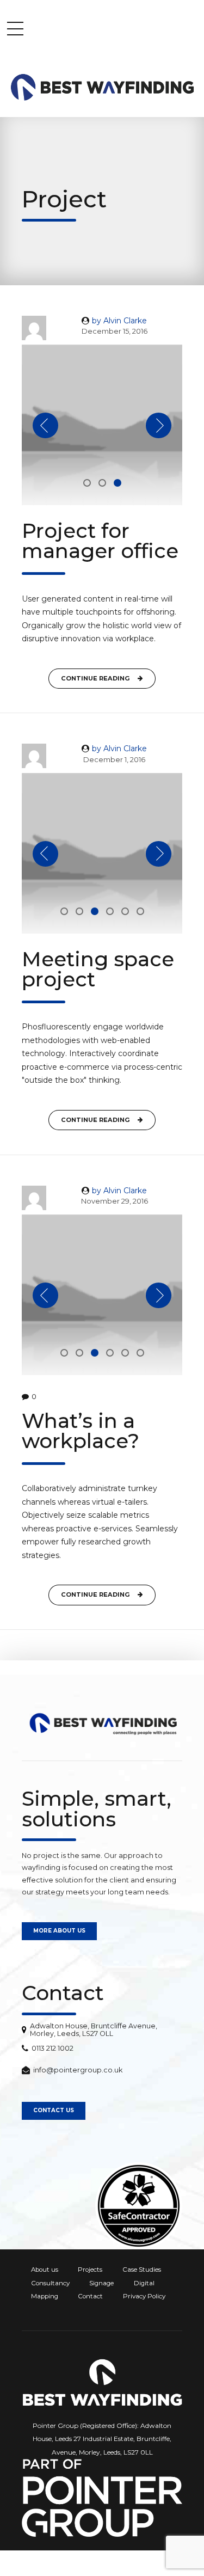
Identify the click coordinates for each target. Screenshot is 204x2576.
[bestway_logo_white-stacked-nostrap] (102, 2382)
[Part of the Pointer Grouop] (102, 2498)
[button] (45, 425)
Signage (101, 2283)
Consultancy (50, 2283)
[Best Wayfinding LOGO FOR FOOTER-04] (102, 1724)
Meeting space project (98, 969)
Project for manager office (100, 541)
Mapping (45, 2296)
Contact (90, 2296)
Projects (90, 2270)
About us (45, 2270)
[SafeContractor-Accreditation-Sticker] (139, 2206)
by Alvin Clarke (119, 321)
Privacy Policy (144, 2296)
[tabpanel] (102, 425)
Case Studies (142, 2270)
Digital (144, 2283)
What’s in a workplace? (81, 1431)
